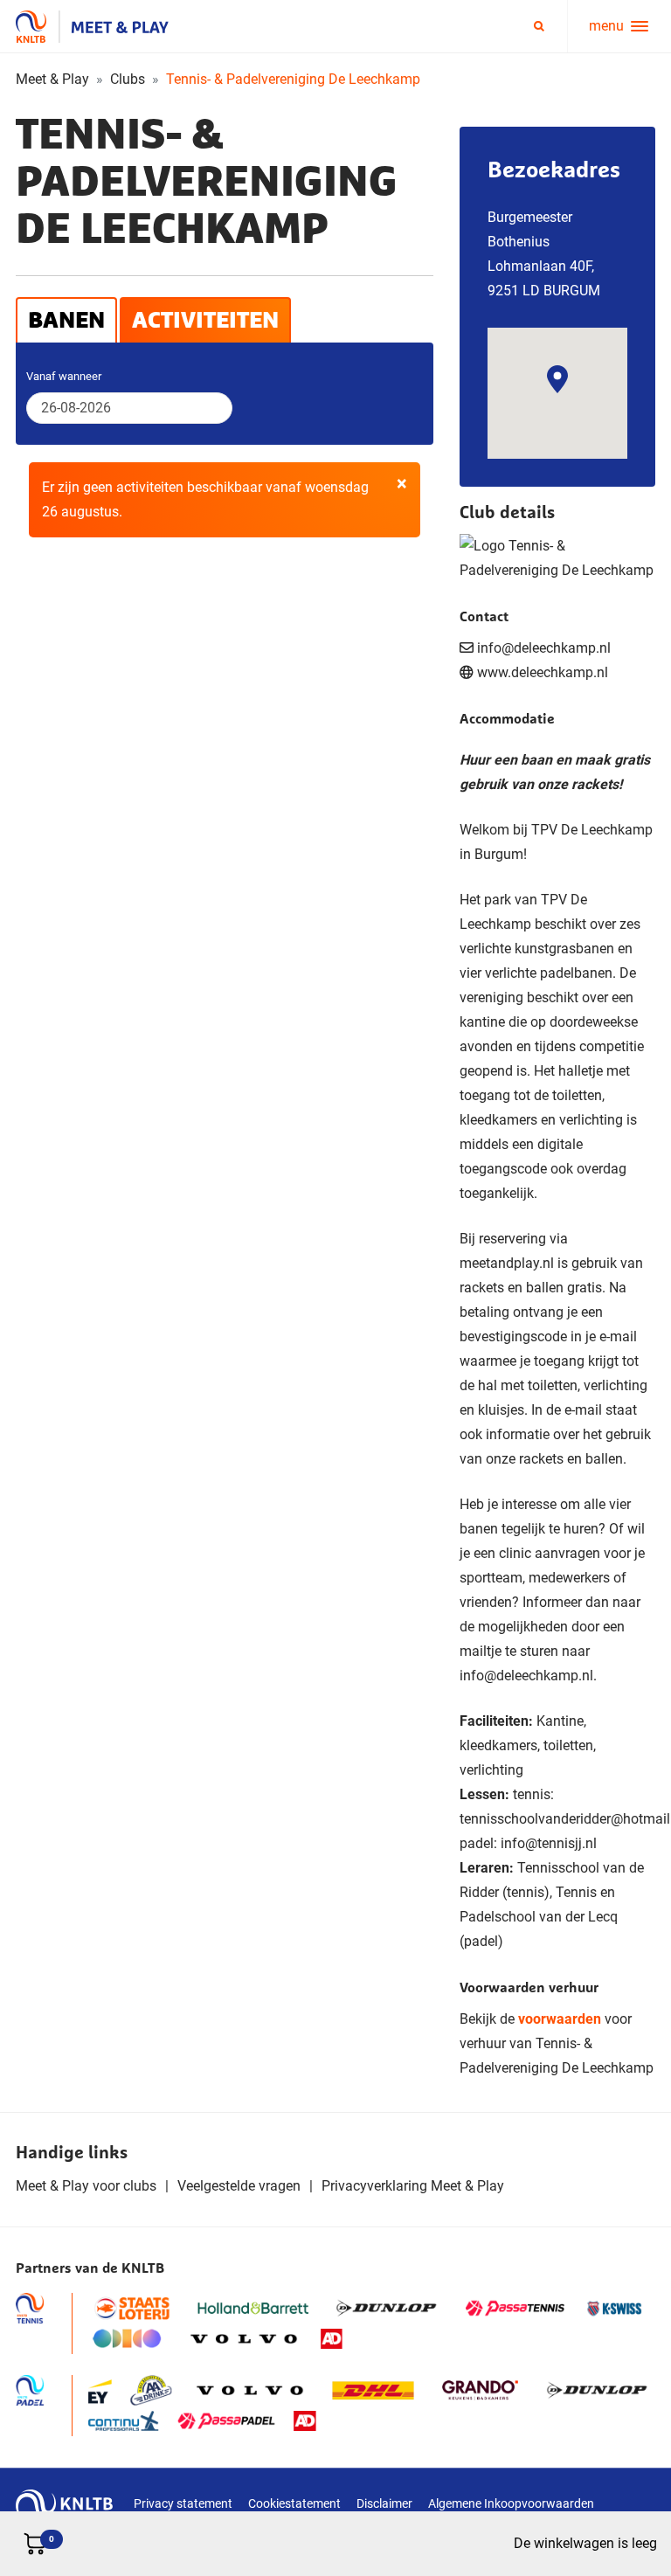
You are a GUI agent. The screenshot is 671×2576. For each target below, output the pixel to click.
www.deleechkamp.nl (543, 672)
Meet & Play (52, 79)
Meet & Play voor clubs (86, 2186)
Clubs (128, 79)
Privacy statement (183, 2503)
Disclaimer (384, 2503)
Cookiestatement (294, 2503)
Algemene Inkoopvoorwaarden (511, 2503)
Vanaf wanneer (64, 376)
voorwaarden (560, 2019)
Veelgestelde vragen (239, 2186)
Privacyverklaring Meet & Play (413, 2186)
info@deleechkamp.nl (526, 1676)
